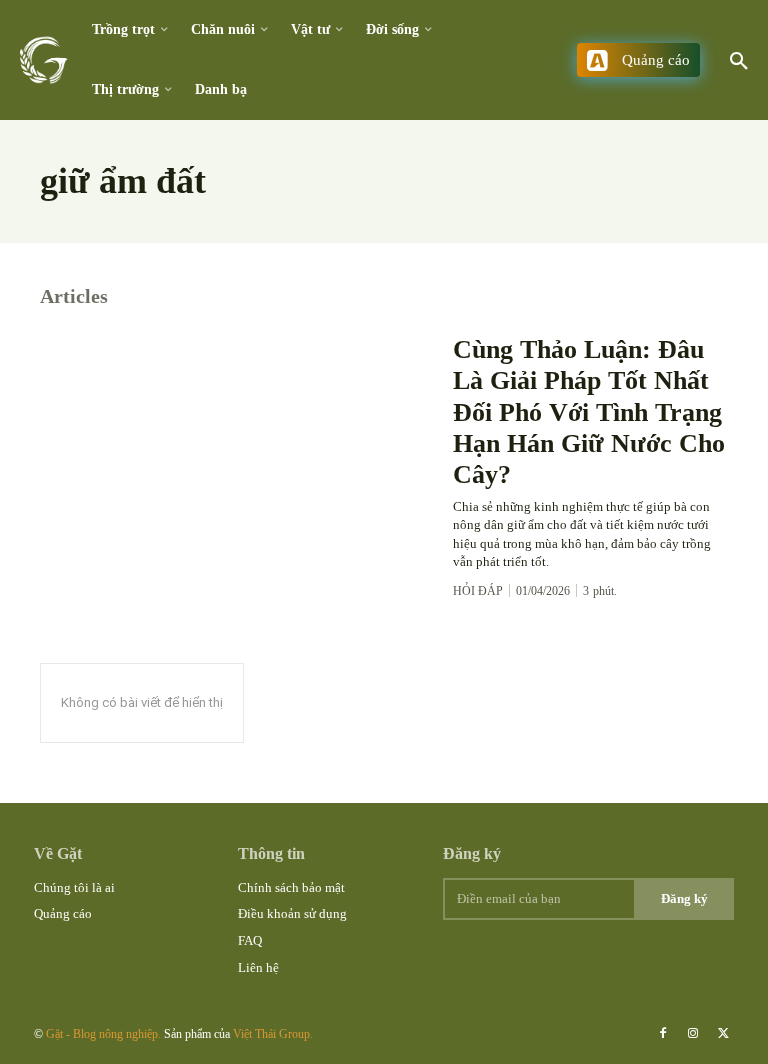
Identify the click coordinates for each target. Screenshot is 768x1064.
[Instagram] (693, 1034)
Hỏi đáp (478, 591)
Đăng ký (684, 898)
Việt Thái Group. (273, 1034)
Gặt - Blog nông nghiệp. (105, 1034)
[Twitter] (724, 1034)
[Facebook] (663, 1034)
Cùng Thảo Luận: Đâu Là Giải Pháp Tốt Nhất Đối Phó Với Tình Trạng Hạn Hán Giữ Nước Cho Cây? (589, 412)
